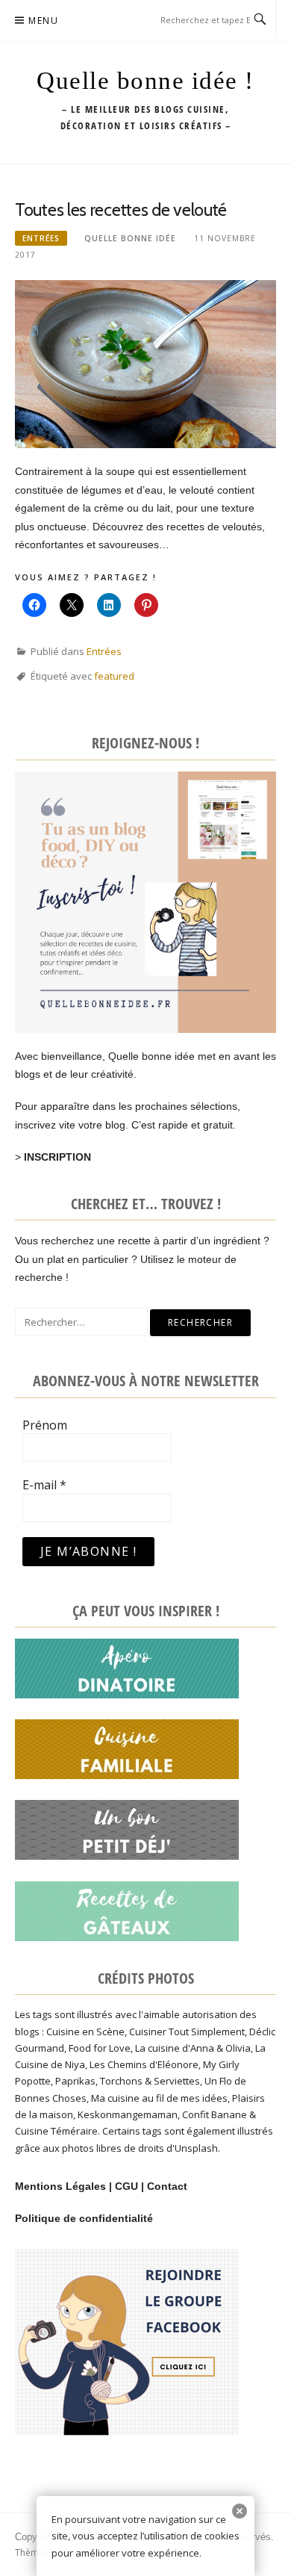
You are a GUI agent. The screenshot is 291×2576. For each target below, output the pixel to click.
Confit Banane (215, 2114)
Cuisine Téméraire (56, 2131)
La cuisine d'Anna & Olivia (193, 2048)
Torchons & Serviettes (150, 2081)
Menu (43, 21)
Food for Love (100, 2048)
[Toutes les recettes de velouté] (145, 363)
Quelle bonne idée (130, 238)
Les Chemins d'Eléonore (144, 2064)
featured (114, 676)
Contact (167, 2186)
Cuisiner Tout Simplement (187, 2032)
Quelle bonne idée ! (145, 81)
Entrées (41, 238)
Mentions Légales (60, 2186)
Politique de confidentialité (84, 2218)
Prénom (45, 1425)
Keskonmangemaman (128, 2114)
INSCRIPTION (57, 1157)
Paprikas (75, 2081)
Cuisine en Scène (85, 2032)
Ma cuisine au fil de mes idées (159, 2098)
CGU (126, 2186)
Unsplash (196, 2148)
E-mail (44, 1485)
